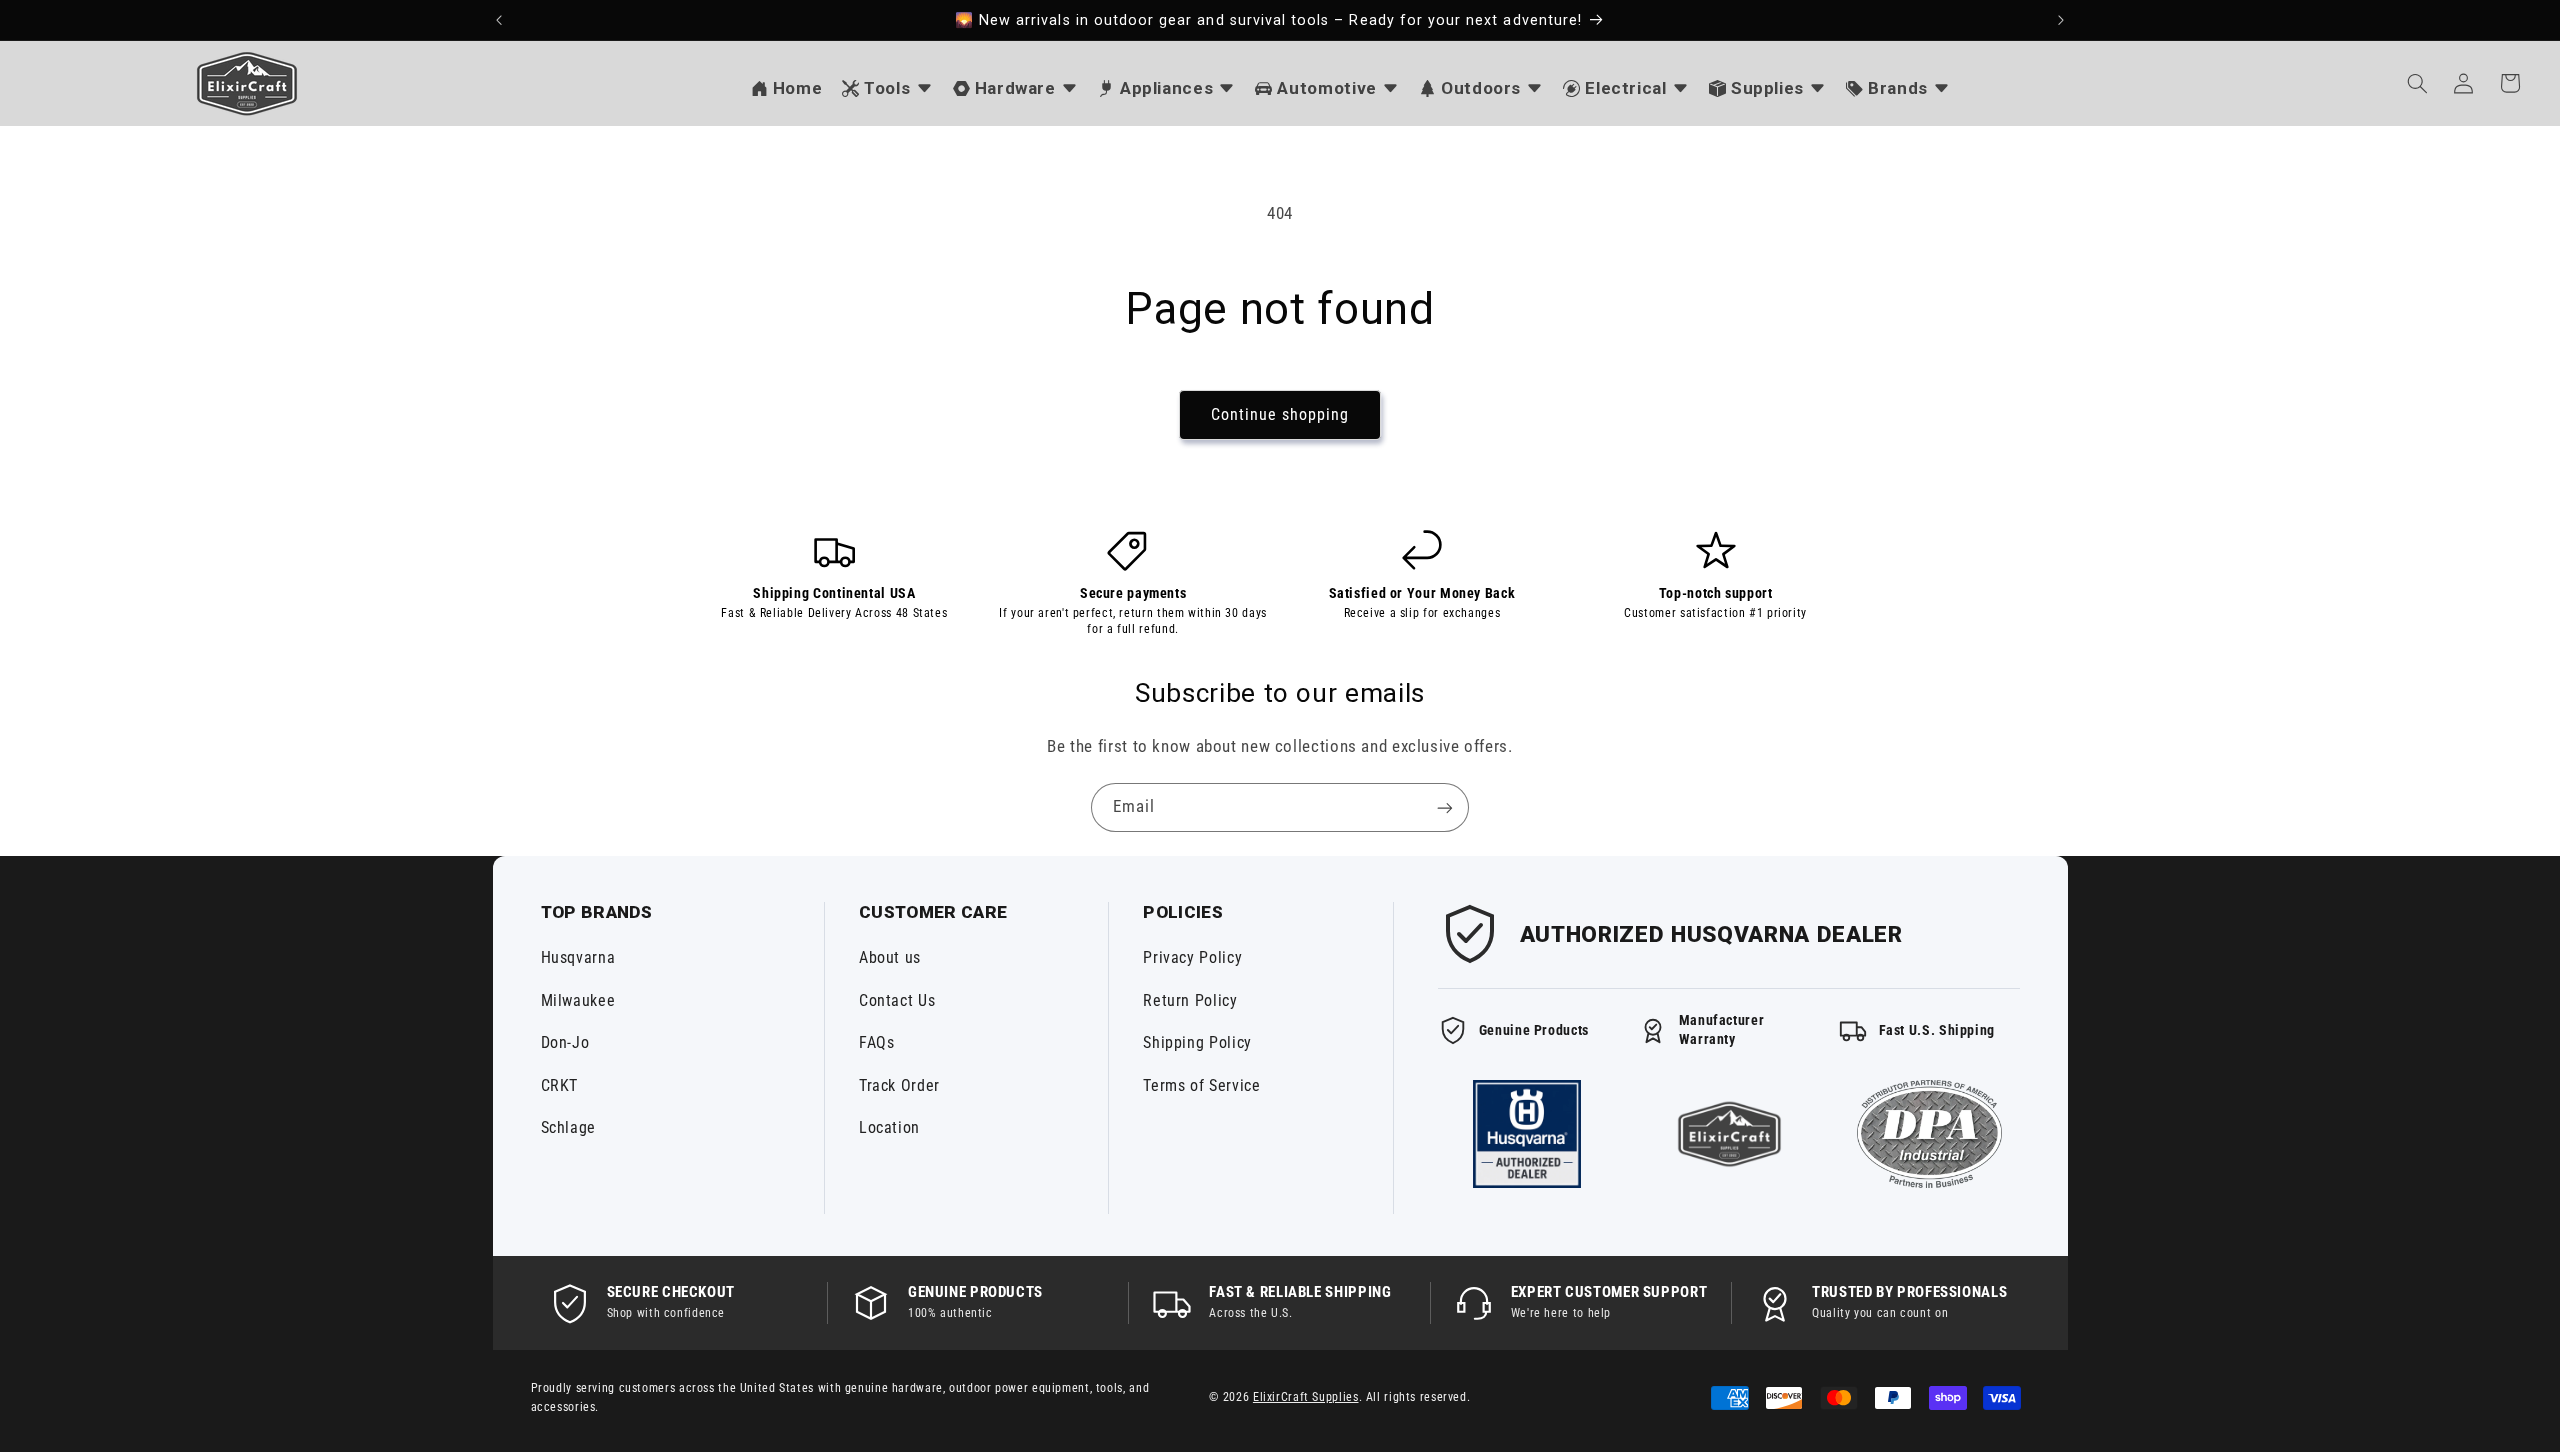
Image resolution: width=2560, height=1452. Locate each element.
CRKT (560, 1085)
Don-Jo (565, 1042)
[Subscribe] (1445, 807)
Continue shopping (1280, 414)
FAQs (877, 1042)
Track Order (899, 1085)
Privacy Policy (1192, 957)
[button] (2417, 83)
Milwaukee (578, 1000)
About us (890, 957)
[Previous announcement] (499, 20)
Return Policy (1190, 1000)
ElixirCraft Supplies (1306, 1397)
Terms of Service (1201, 1085)
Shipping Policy (1197, 1042)
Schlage (568, 1127)
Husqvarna (578, 957)
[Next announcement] (2061, 20)
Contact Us (897, 1000)
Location (889, 1127)
